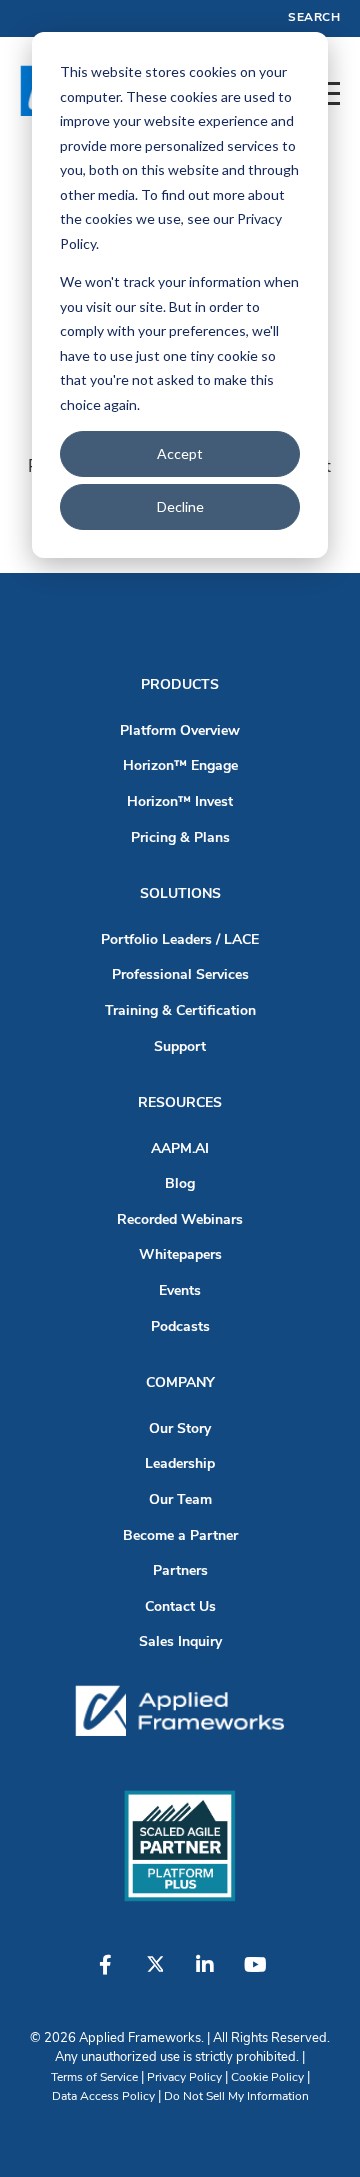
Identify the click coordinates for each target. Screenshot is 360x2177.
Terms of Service (94, 2078)
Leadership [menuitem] (180, 1464)
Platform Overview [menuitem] (180, 731)
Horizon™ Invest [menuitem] (180, 802)
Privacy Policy (184, 2078)
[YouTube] (255, 1975)
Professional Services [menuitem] (180, 975)
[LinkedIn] (205, 1975)
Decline (180, 506)
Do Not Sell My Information (236, 2097)
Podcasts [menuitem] (180, 1327)
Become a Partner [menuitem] (180, 1536)
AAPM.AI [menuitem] (180, 1149)
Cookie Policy (267, 2078)
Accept (180, 453)
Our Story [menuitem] (180, 1429)
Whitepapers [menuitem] (180, 1255)
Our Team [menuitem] (180, 1500)
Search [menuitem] (314, 18)
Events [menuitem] (180, 1291)
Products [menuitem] (180, 685)
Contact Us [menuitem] (180, 1607)
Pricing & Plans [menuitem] (180, 838)
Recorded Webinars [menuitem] (180, 1220)
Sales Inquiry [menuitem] (180, 1642)
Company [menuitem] (180, 1383)
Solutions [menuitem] (180, 894)
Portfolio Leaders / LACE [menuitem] (180, 940)
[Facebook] (105, 1975)
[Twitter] (155, 1975)
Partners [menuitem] (180, 1571)
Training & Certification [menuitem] (180, 1011)
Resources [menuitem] (180, 1103)
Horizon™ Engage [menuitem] (180, 766)
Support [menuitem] (180, 1047)
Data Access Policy (103, 2097)
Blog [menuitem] (180, 1184)
